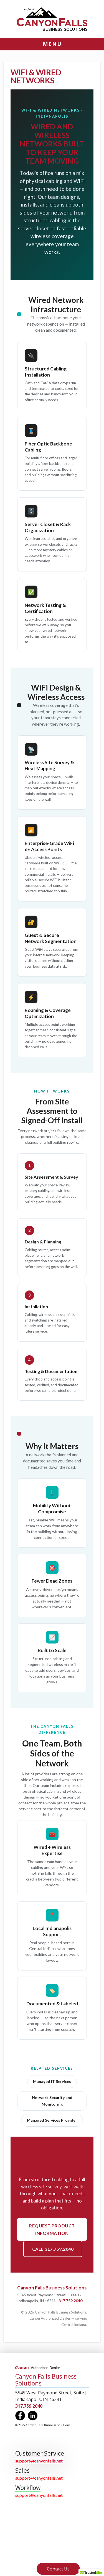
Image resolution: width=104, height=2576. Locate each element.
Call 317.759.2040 (53, 2249)
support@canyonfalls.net (39, 2461)
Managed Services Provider (52, 2120)
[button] (52, 44)
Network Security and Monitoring (52, 2101)
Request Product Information (52, 2229)
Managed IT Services (52, 2081)
